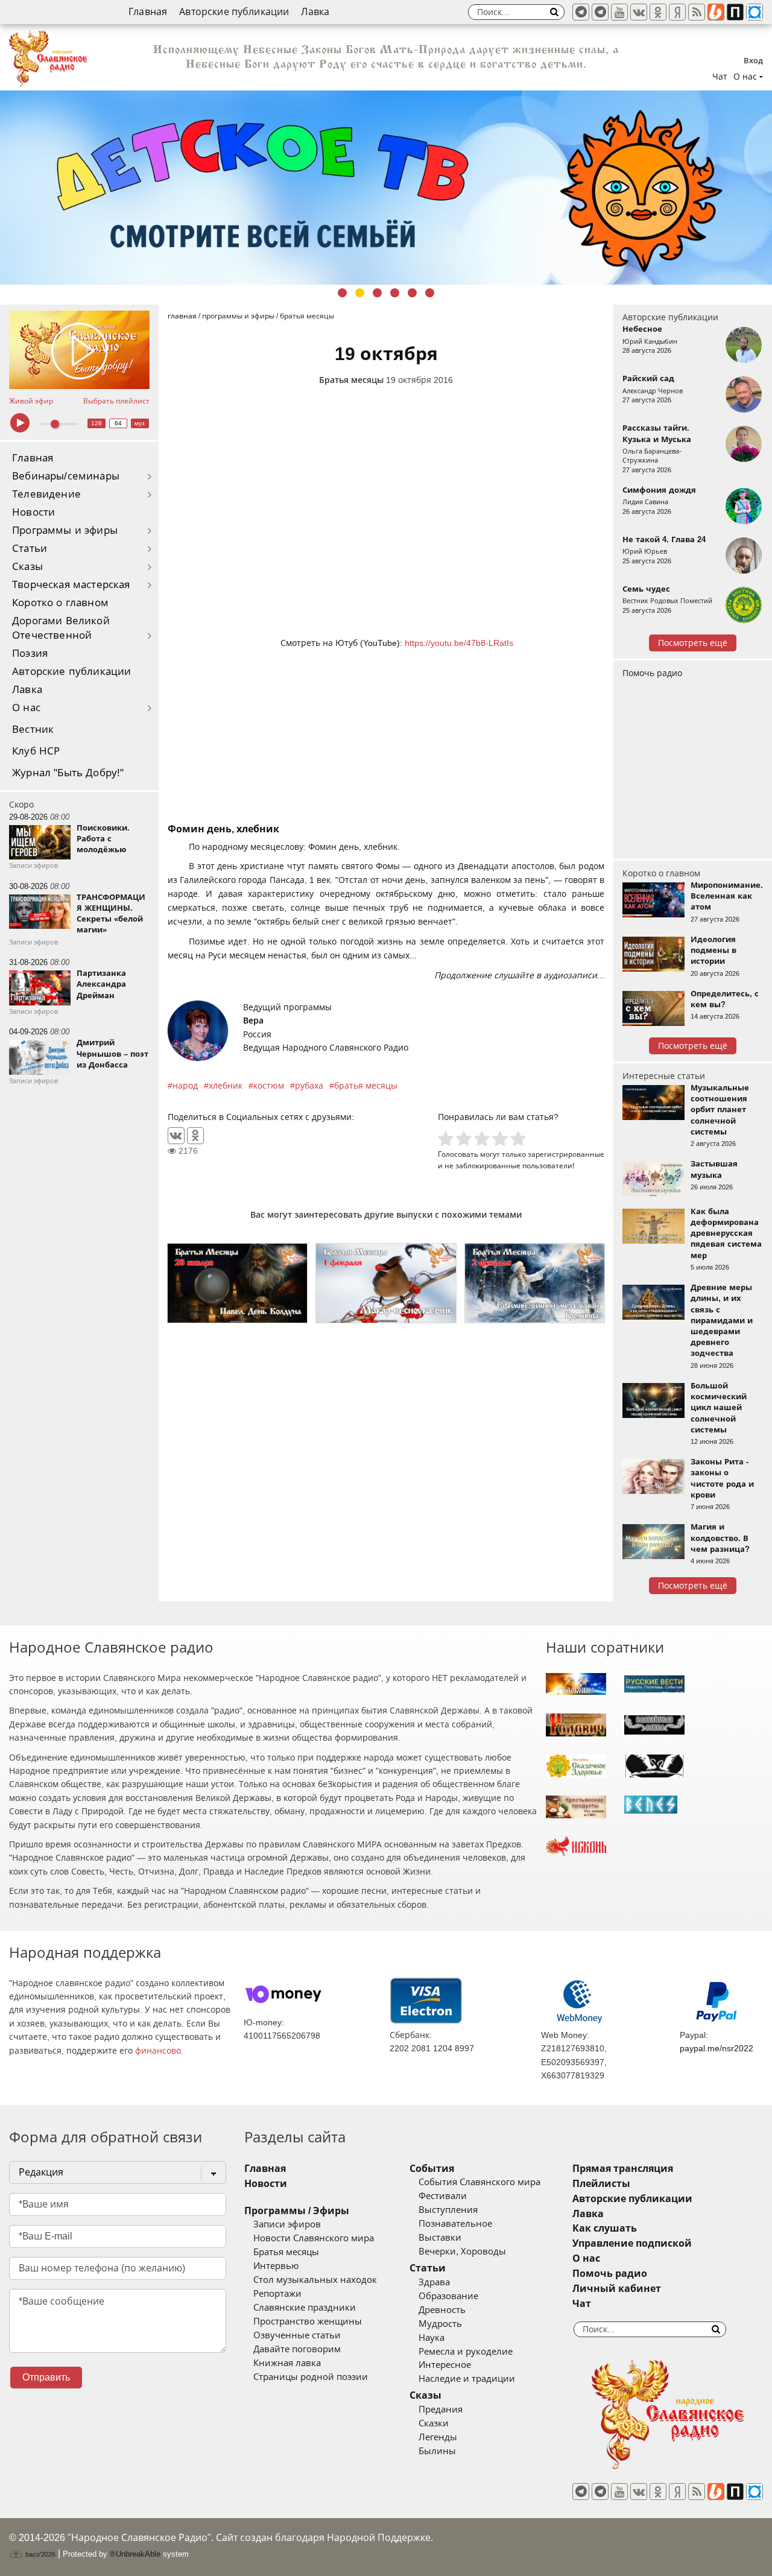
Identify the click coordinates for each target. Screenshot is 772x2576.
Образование (448, 2296)
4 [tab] (395, 293)
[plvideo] (735, 12)
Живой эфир (31, 401)
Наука (432, 2338)
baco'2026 (40, 2554)
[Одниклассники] (658, 12)
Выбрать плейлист (116, 401)
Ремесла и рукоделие (466, 2352)
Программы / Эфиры (297, 2211)
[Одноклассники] (195, 1136)
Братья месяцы (351, 380)
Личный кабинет (617, 2289)
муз (140, 423)
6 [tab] (430, 293)
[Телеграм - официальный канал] (581, 12)
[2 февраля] (535, 1283)
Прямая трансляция (623, 2169)
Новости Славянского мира (314, 2238)
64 (118, 423)
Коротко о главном (60, 603)
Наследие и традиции (467, 2379)
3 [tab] (377, 293)
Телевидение (46, 494)
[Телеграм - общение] (600, 12)
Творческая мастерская (71, 585)
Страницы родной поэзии (311, 2377)
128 (96, 423)
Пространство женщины (308, 2321)
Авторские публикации (234, 12)
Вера (253, 1021)
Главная (148, 12)
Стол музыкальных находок (315, 2280)
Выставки (440, 2238)
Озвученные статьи (297, 2335)
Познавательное (455, 2224)
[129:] (386, 188)
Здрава (434, 2282)
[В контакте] (639, 12)
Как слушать (605, 2228)
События (432, 2169)
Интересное (445, 2365)
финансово (158, 2051)
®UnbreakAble (135, 2554)
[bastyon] (755, 12)
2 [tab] (360, 293)
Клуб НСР (36, 751)
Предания (441, 2410)
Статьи (30, 549)
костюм (269, 1086)
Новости (33, 512)
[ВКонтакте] (176, 1136)
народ (185, 1086)
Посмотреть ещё (693, 643)
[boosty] (716, 12)
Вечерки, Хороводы (462, 2252)
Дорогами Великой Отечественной (61, 628)
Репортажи (277, 2294)
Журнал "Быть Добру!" (68, 773)
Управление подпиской (632, 2243)
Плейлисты (601, 2184)
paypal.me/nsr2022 (717, 2048)
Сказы (27, 567)
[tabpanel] (386, 188)
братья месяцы (366, 1086)
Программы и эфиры (65, 530)
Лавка (315, 12)
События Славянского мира (479, 2182)
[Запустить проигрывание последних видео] (79, 350)
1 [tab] (342, 293)
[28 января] (237, 1283)
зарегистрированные (566, 1154)
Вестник (33, 729)
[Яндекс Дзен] (677, 12)
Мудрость (440, 2324)
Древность (442, 2310)
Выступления (448, 2210)
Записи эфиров (287, 2224)
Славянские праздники (305, 2308)
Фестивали (443, 2196)
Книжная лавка (287, 2363)
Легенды (438, 2437)
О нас (26, 708)
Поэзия (30, 653)
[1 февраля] (386, 1283)
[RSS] (697, 12)
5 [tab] (412, 293)
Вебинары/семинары (66, 476)
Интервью (276, 2266)
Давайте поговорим (297, 2349)
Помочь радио (652, 673)
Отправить (46, 2377)
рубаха (309, 1086)
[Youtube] (619, 12)
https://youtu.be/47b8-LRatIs (459, 643)
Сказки (434, 2423)
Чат (720, 77)
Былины (437, 2451)
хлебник (226, 1086)
